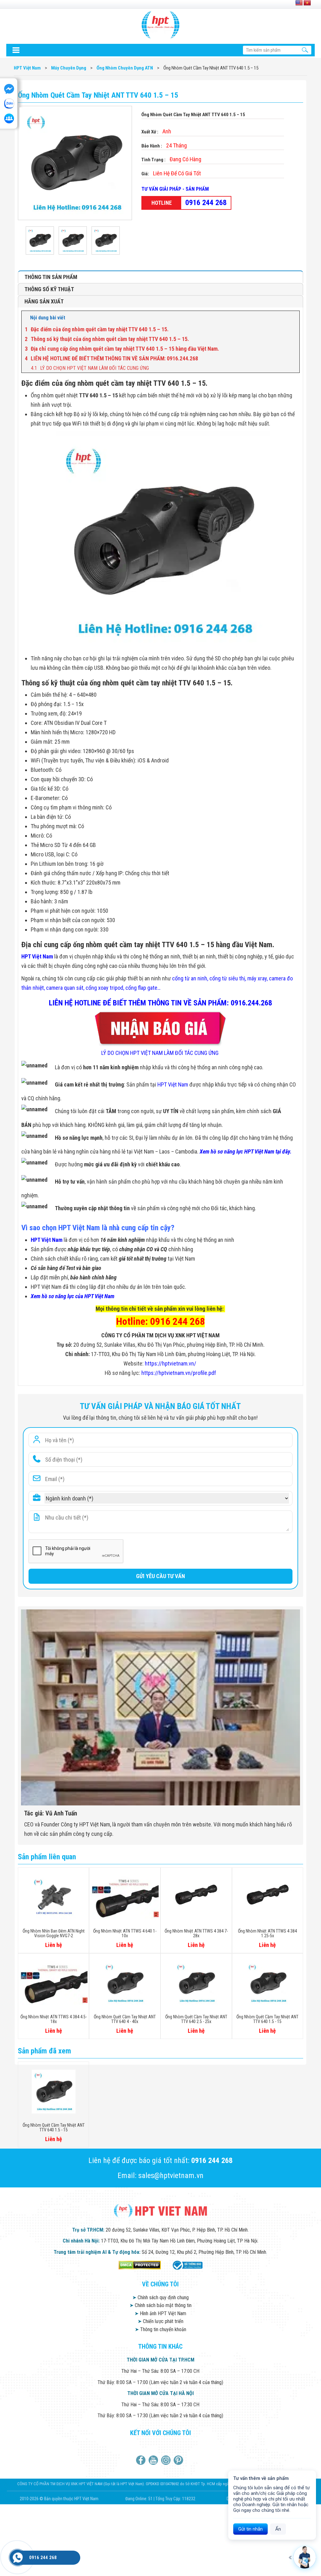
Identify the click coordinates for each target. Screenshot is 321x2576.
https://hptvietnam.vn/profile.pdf (179, 1373)
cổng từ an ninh (190, 978)
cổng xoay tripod (104, 988)
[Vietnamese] (307, 3)
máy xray (257, 978)
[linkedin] (167, 2460)
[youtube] (154, 2460)
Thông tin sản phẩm (51, 277)
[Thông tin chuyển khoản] (16, 50)
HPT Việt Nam (37, 956)
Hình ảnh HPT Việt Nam (160, 2313)
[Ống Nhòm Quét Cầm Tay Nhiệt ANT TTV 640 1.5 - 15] (42, 240)
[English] (299, 3)
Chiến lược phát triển (160, 2321)
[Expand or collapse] (292, 318)
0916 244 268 (206, 203)
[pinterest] (179, 2460)
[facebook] (142, 2460)
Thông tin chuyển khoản (160, 2329)
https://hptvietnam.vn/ (171, 1363)
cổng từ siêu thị (227, 978)
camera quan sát (65, 988)
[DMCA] (140, 2265)
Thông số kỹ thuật (49, 289)
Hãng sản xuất (44, 301)
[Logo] (160, 25)
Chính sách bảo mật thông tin (160, 2305)
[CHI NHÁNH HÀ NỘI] (18, 2558)
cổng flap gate (141, 988)
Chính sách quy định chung (160, 2297)
